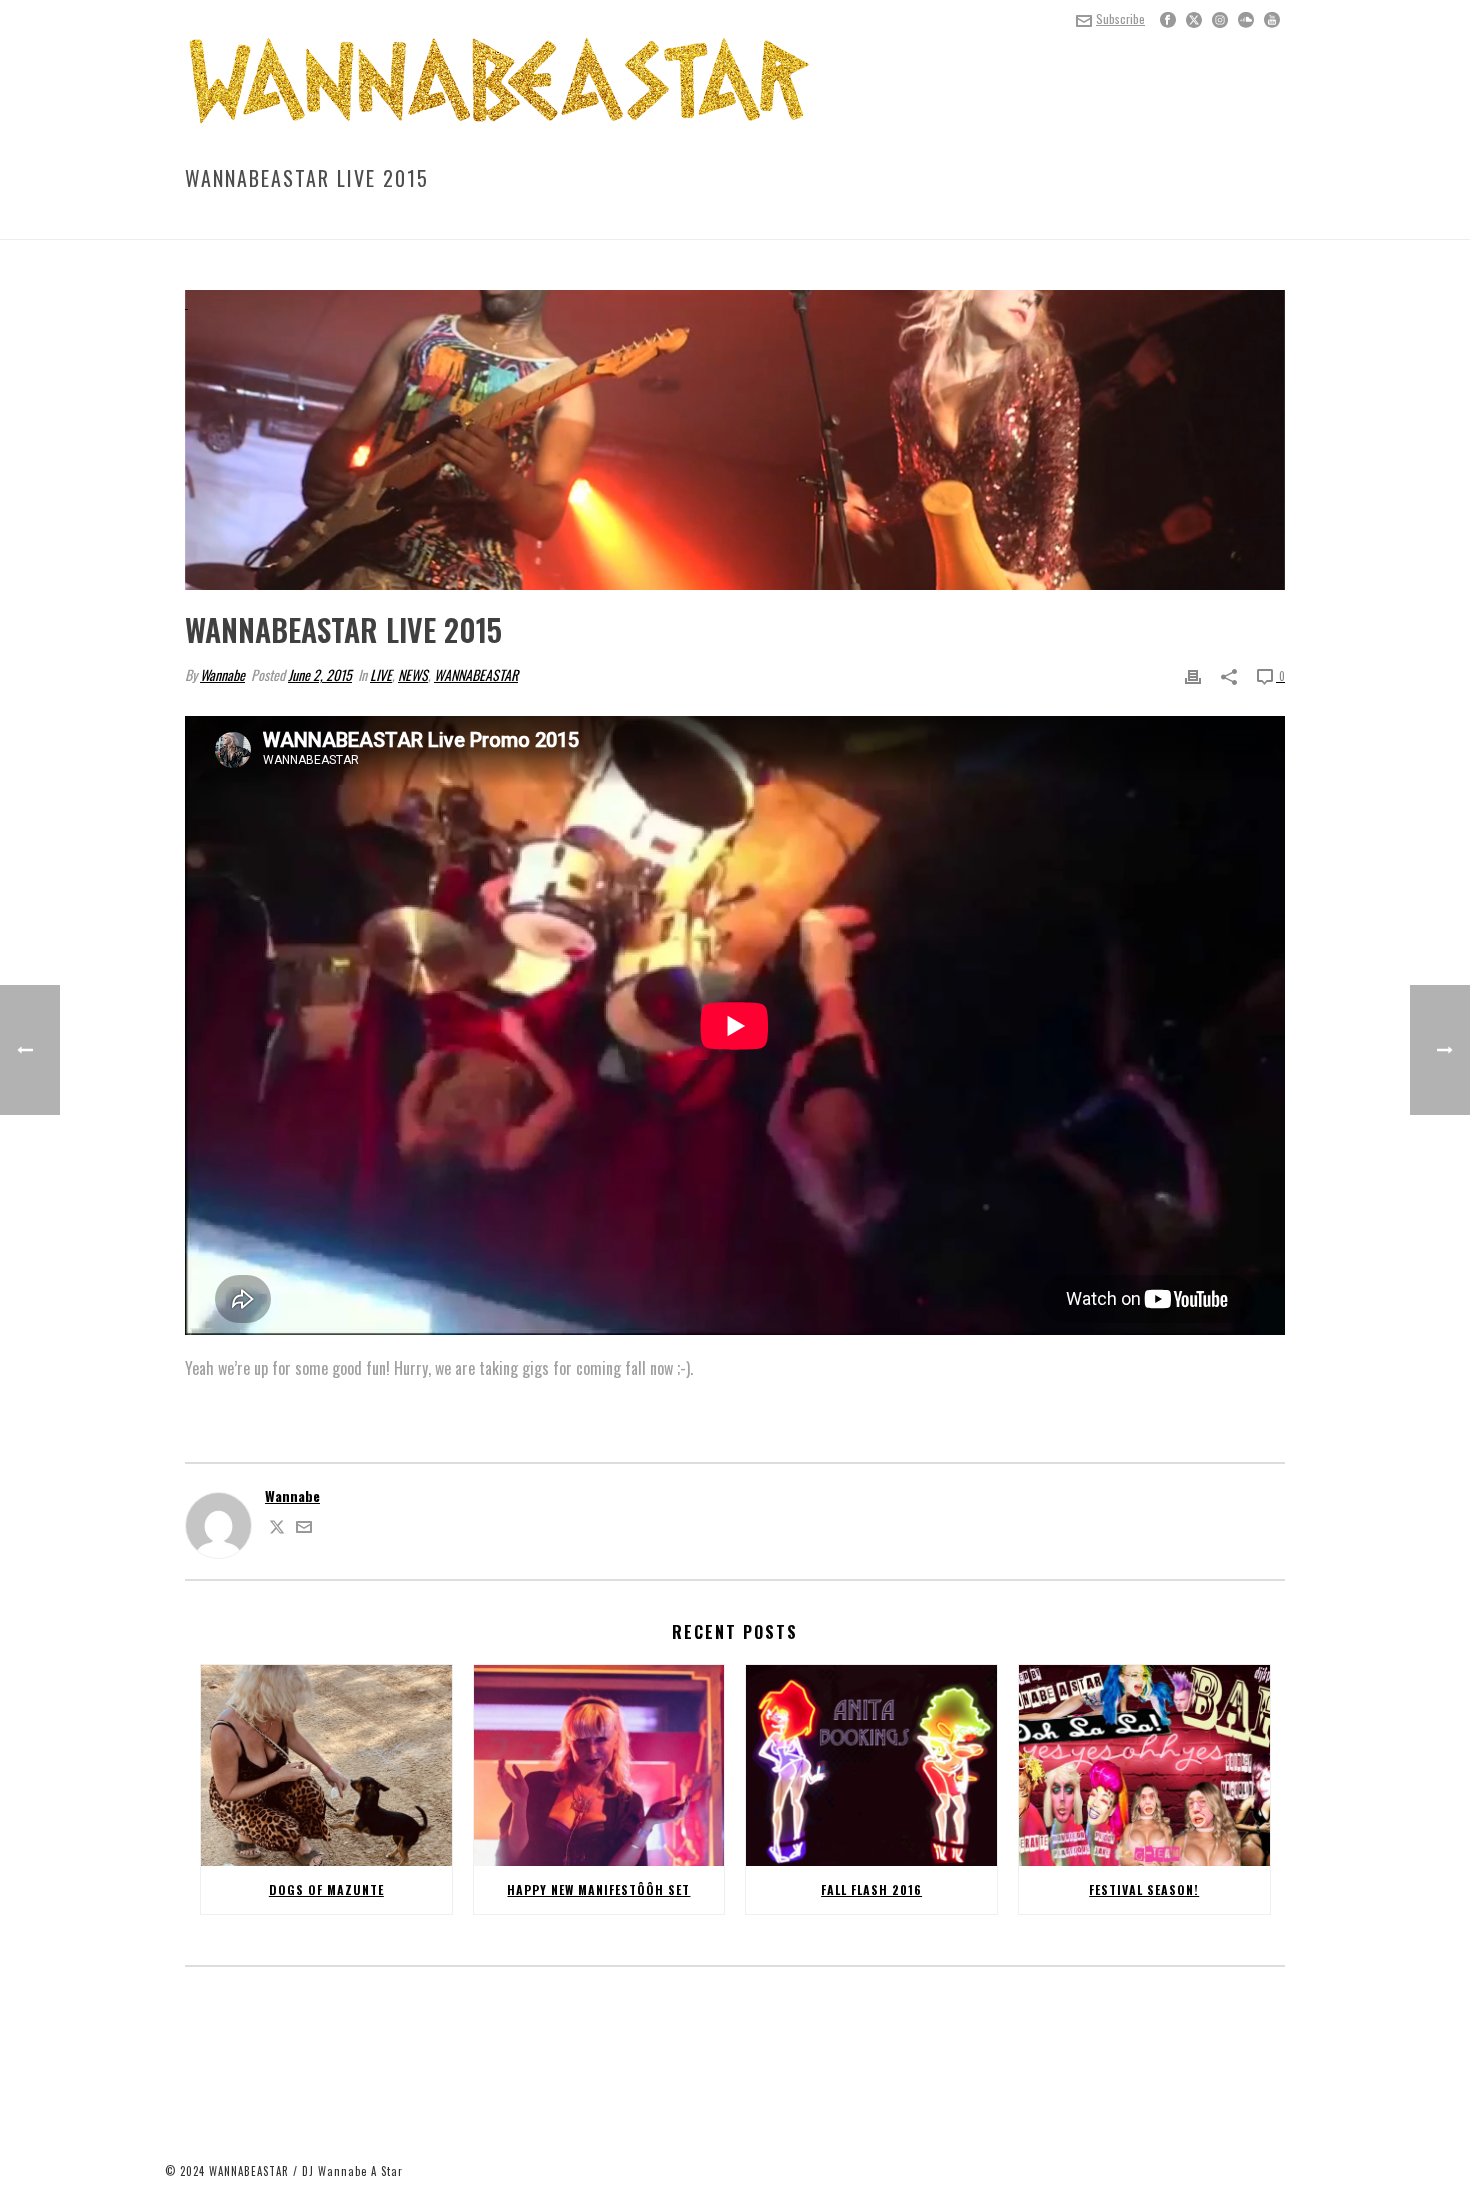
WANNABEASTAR (476, 674)
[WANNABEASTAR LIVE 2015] (735, 440)
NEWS (1071, 220)
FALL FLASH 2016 (871, 1889)
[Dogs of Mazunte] (326, 1765)
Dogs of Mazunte (326, 1889)
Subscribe (1120, 18)
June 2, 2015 (320, 674)
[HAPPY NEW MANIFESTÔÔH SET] (599, 1765)
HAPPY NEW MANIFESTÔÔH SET (598, 1889)
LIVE (1109, 220)
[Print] (1193, 674)
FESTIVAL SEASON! (1144, 1889)
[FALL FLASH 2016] (871, 1765)
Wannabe (222, 674)
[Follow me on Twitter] (277, 1528)
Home (1029, 220)
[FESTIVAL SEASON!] (1144, 1765)
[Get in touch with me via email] (304, 1528)
